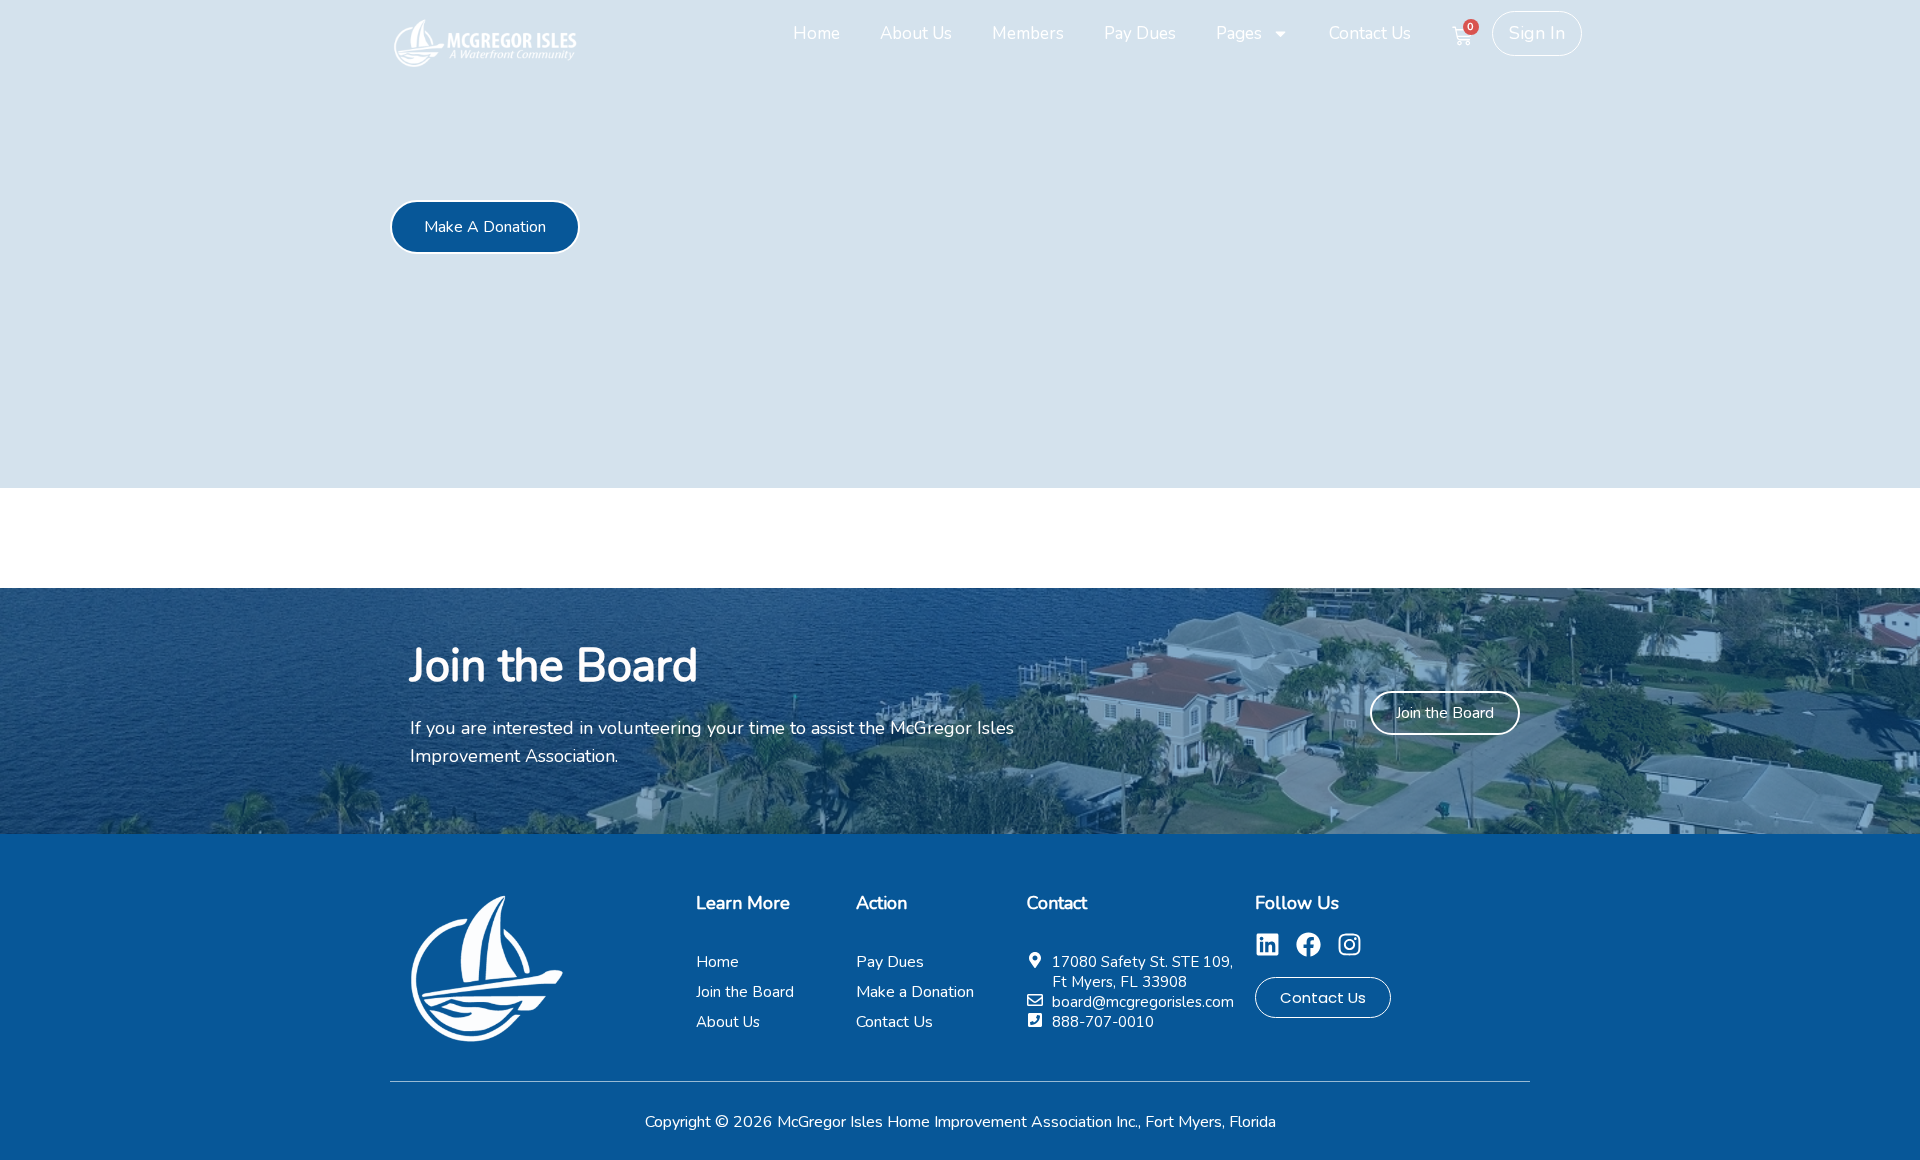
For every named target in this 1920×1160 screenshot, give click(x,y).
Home (816, 33)
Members (1028, 33)
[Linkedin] (1267, 944)
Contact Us (1370, 33)
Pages (1239, 33)
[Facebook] (1308, 944)
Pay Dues (1140, 33)
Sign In (1537, 33)
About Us (916, 33)
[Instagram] (1349, 944)
